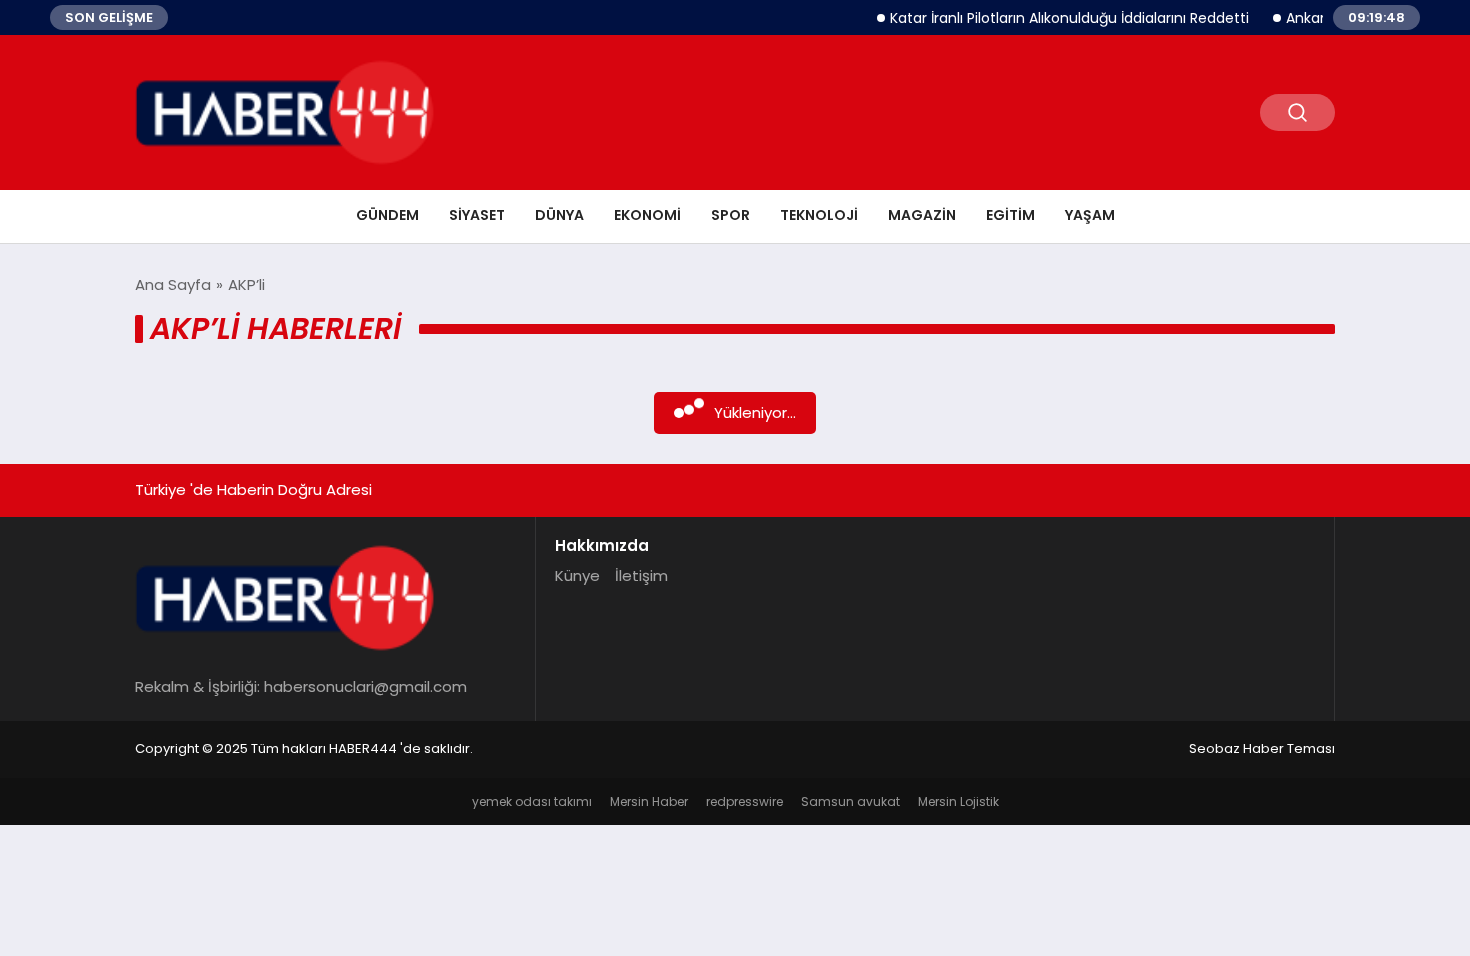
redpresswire (744, 801)
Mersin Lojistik (958, 801)
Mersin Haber (649, 801)
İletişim (641, 575)
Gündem (387, 215)
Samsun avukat (850, 801)
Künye (577, 575)
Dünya (559, 215)
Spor (730, 215)
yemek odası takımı (532, 801)
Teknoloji (819, 215)
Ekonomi (647, 215)
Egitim (1010, 215)
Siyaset (477, 215)
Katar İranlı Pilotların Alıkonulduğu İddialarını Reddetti (1057, 18)
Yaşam (1090, 215)
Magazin (922, 215)
